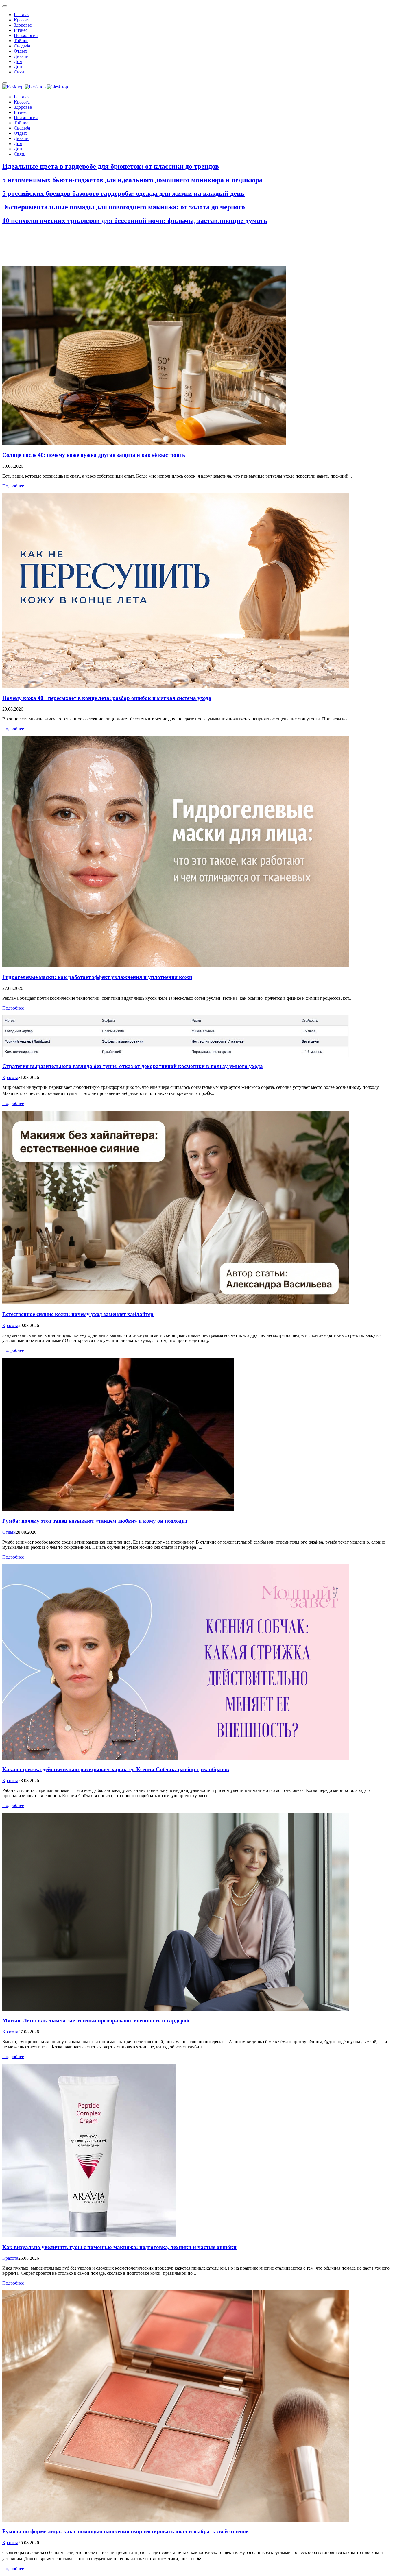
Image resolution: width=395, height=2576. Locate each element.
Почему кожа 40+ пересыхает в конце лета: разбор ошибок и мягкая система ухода (107, 698)
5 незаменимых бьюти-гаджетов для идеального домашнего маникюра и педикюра (132, 180)
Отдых (9, 1532)
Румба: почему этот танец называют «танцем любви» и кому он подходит (95, 1521)
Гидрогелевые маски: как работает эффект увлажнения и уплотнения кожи (97, 977)
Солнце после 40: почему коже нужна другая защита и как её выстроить (94, 455)
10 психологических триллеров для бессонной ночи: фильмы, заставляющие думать (135, 221)
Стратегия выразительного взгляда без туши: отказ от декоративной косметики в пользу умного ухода (133, 1066)
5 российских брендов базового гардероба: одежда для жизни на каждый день (123, 193)
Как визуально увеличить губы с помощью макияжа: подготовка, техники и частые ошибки (119, 2247)
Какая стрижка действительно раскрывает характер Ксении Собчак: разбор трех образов (116, 1769)
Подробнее (13, 486)
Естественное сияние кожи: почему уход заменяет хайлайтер (78, 1314)
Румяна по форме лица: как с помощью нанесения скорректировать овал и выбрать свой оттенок (126, 2531)
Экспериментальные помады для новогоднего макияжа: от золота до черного (124, 207)
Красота (10, 1077)
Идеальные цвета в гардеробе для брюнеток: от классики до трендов (111, 166)
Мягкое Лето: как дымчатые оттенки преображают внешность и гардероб (96, 2020)
